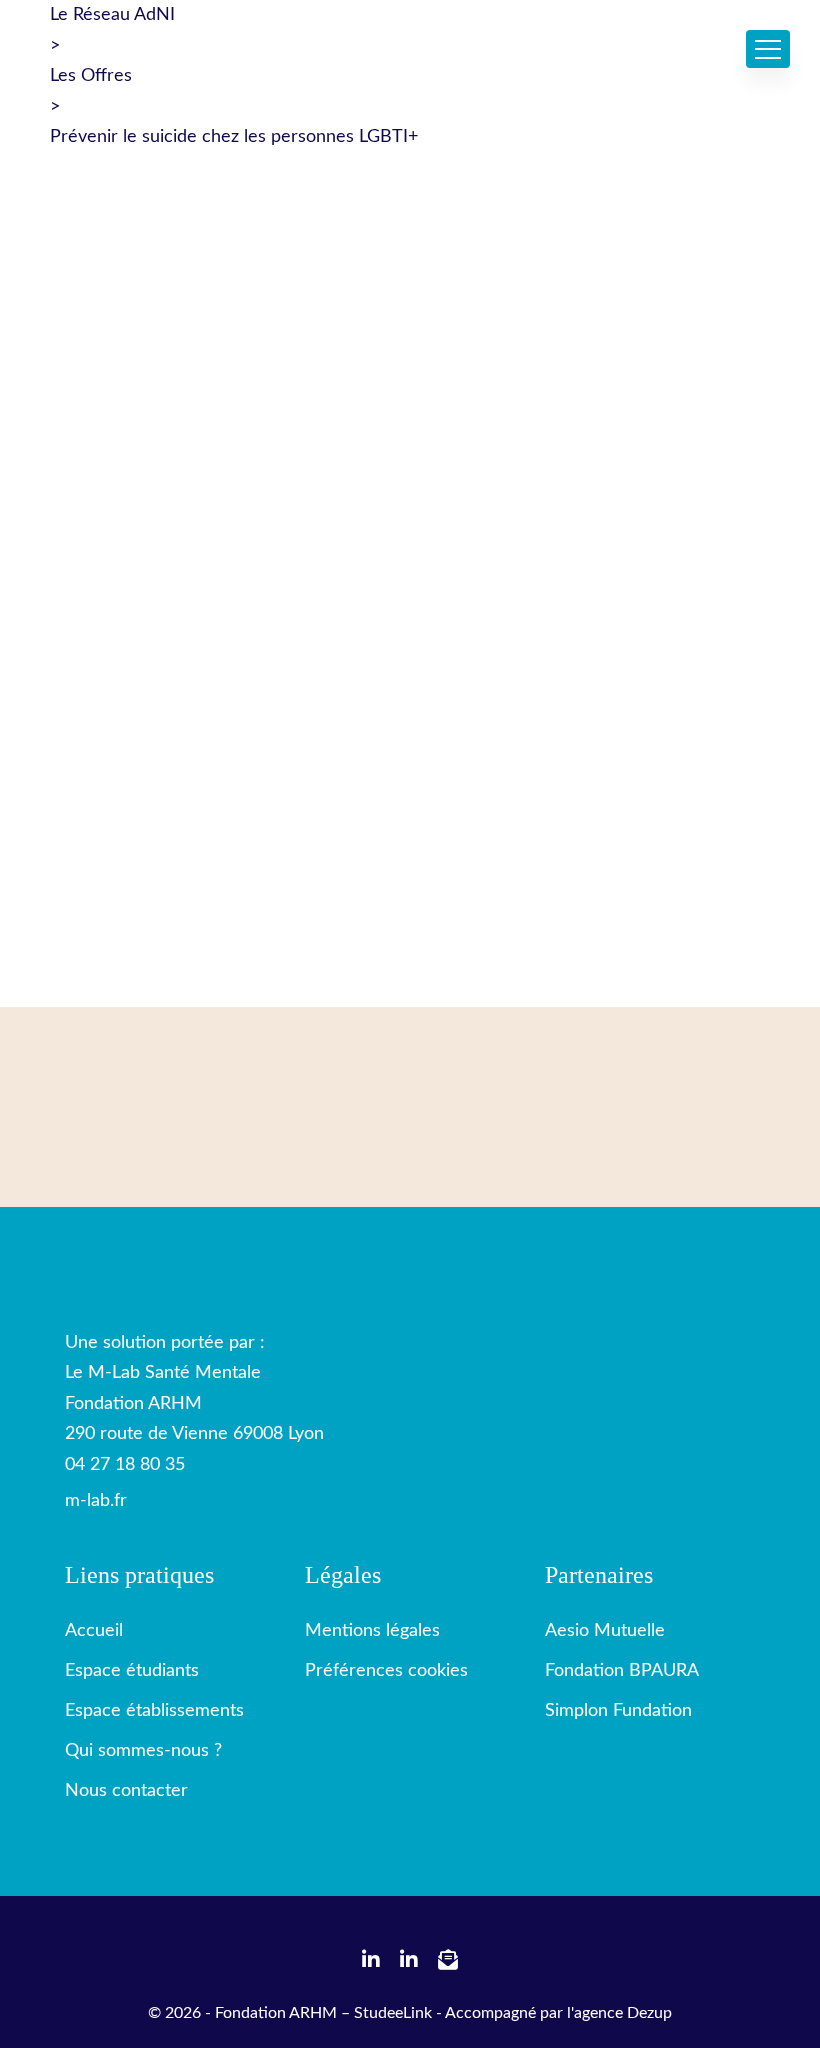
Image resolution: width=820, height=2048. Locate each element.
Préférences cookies (386, 1671)
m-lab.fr (96, 1501)
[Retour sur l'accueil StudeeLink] (165, 1242)
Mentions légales (372, 1631)
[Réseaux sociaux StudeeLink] (371, 1961)
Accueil (94, 1631)
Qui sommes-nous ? (143, 1751)
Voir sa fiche (115, 488)
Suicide (93, 456)
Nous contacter (126, 1791)
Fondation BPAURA (622, 1671)
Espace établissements (154, 1711)
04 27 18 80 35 (125, 1465)
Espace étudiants (132, 1671)
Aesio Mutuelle (605, 1631)
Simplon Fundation (618, 1711)
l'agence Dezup (619, 2013)
